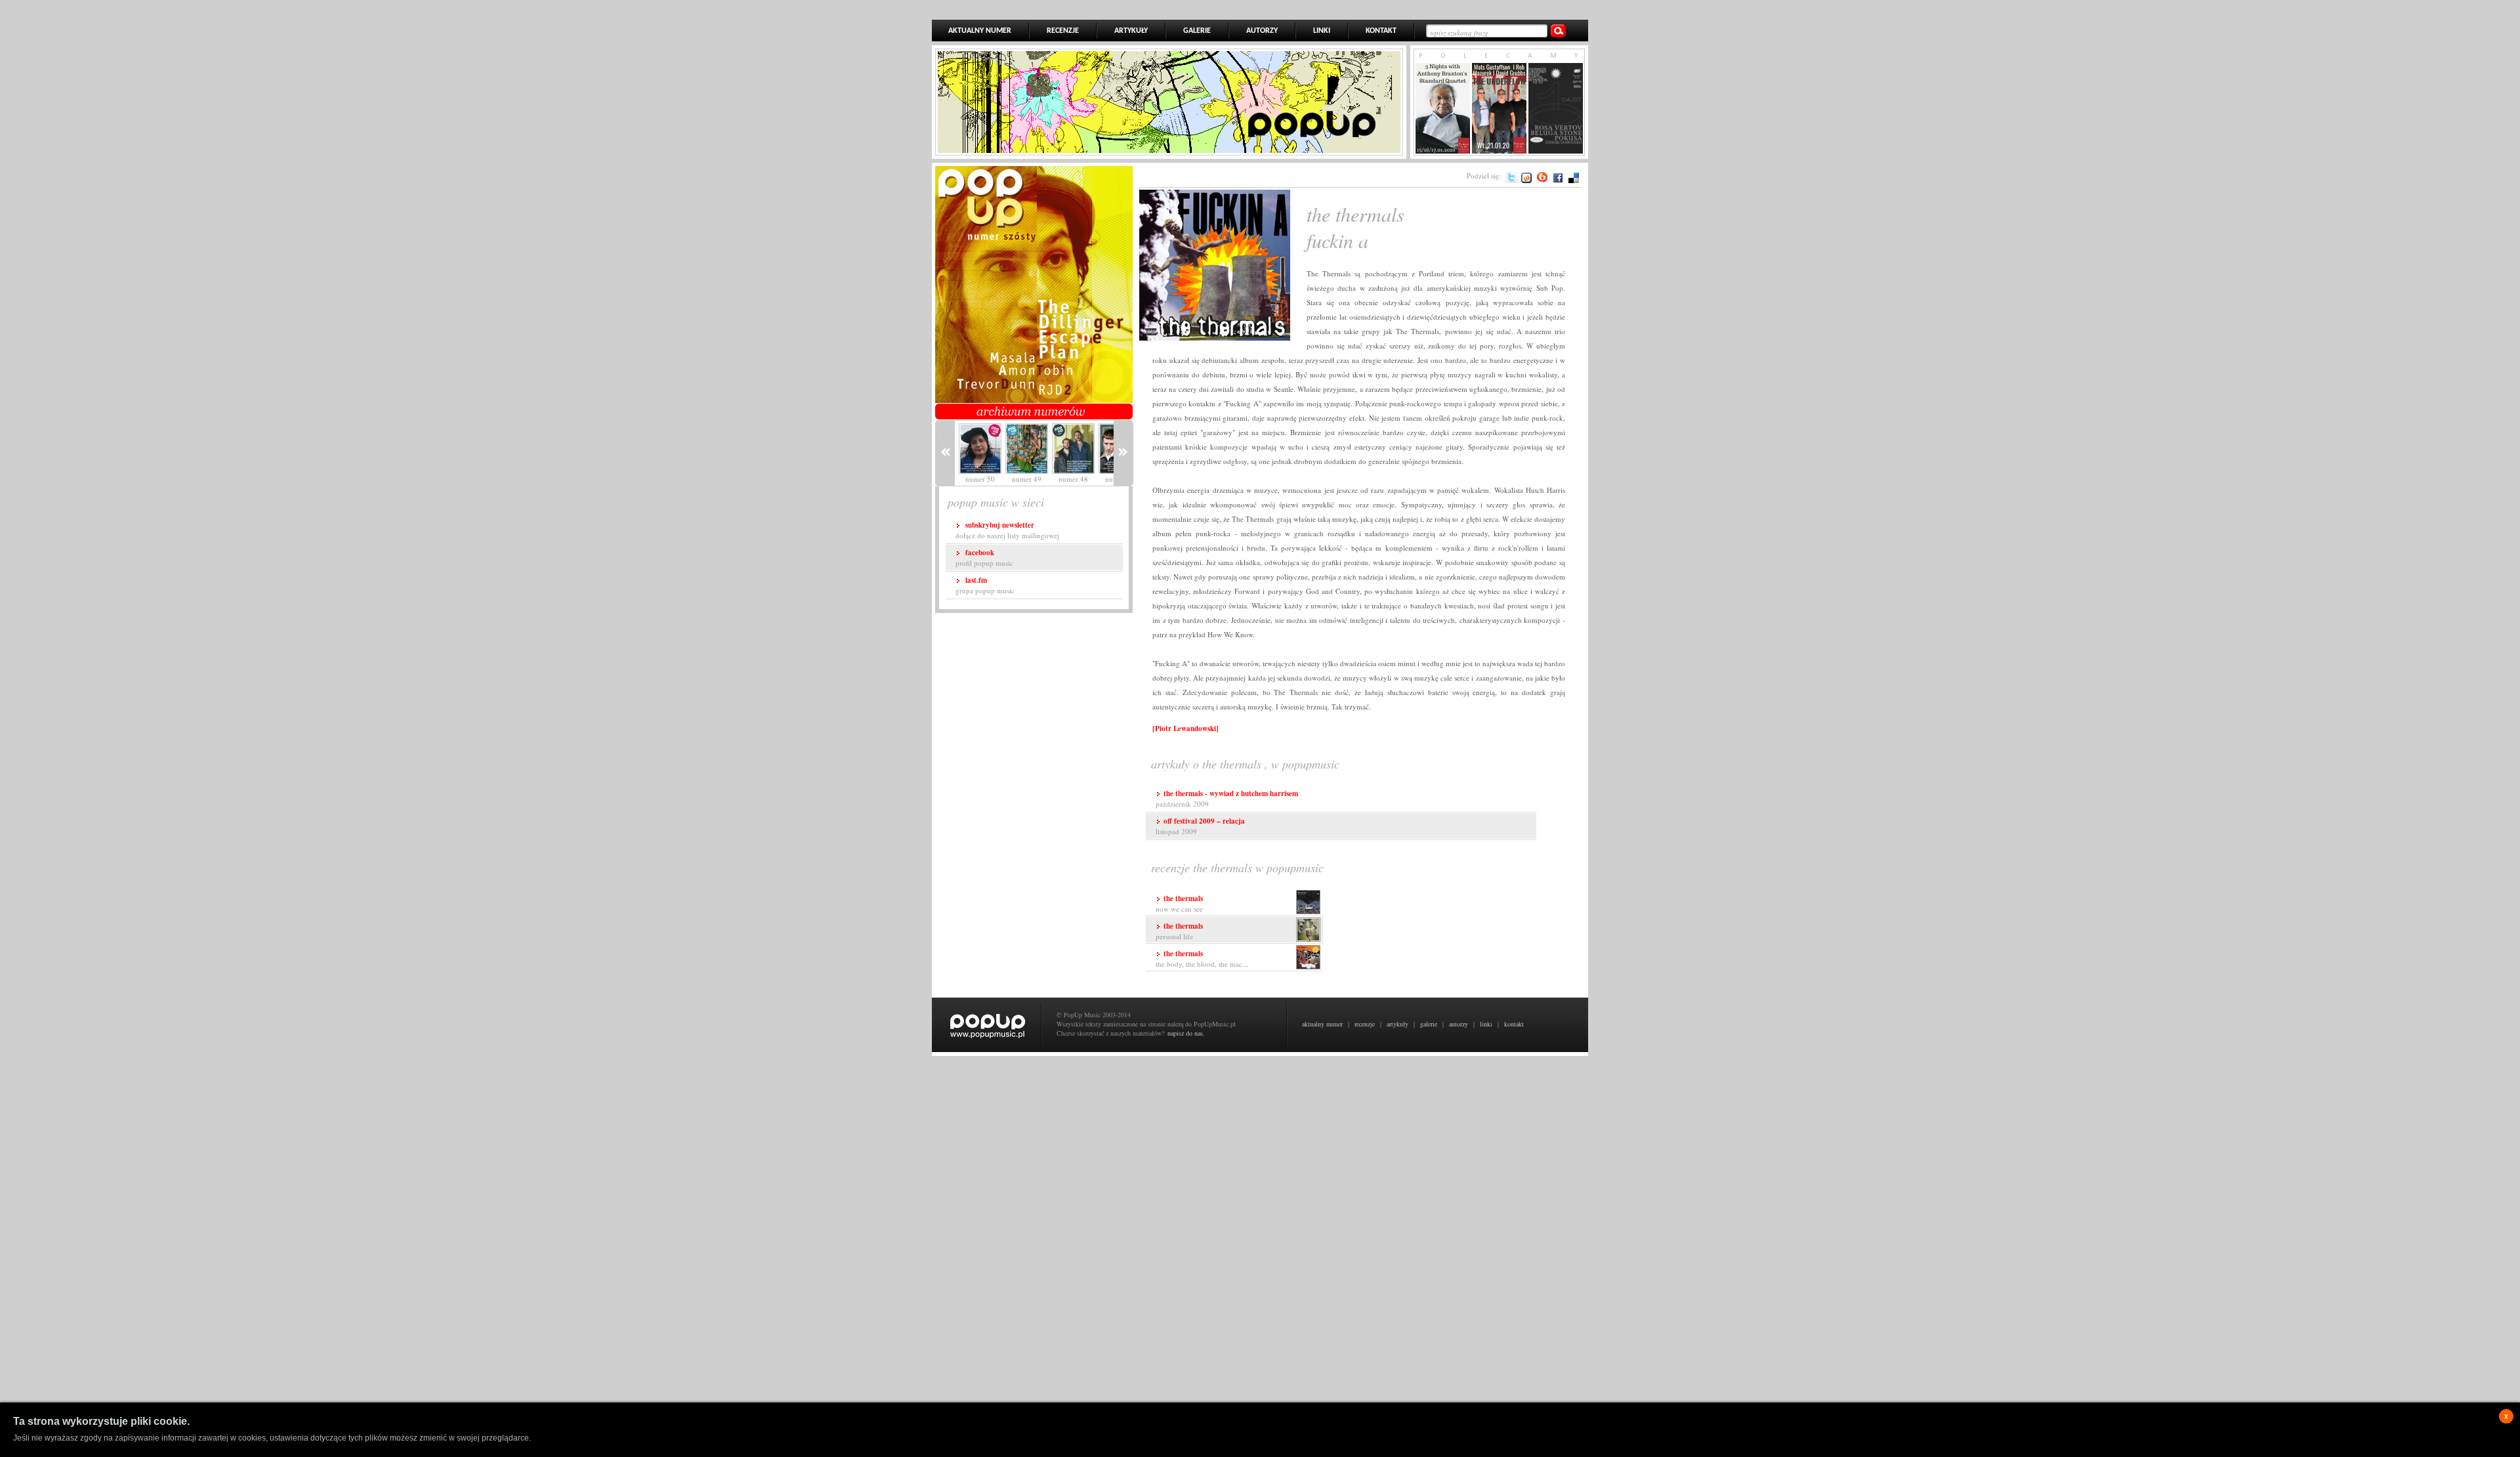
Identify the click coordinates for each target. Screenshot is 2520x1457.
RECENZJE (1063, 31)
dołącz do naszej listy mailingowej (1007, 530)
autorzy (1459, 1024)
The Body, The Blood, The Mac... (1202, 959)
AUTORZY (1262, 31)
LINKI (1322, 31)
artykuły (1397, 1024)
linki (1486, 1024)
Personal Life (1179, 931)
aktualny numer (1322, 1024)
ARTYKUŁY (1131, 31)
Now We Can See (1179, 903)
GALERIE (1197, 31)
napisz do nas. (1186, 1033)
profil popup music (984, 558)
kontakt (1514, 1024)
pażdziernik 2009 (1227, 798)
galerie (1429, 1024)
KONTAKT (1381, 31)
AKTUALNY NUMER (980, 31)
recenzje (1365, 1024)
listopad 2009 (1200, 826)
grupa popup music (985, 585)
